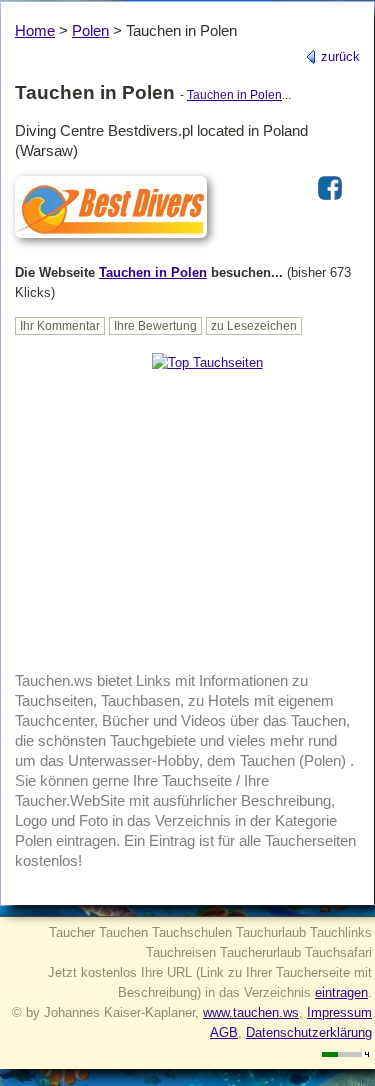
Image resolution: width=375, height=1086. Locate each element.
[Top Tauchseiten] (207, 362)
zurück (338, 56)
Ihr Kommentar (60, 326)
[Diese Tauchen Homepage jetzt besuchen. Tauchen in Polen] (111, 239)
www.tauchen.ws (251, 1012)
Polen (90, 30)
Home (35, 30)
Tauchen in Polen (234, 95)
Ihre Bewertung (155, 326)
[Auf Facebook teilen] (330, 201)
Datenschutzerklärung (309, 1032)
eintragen (341, 992)
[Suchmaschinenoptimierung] (347, 1052)
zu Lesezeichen (254, 326)
